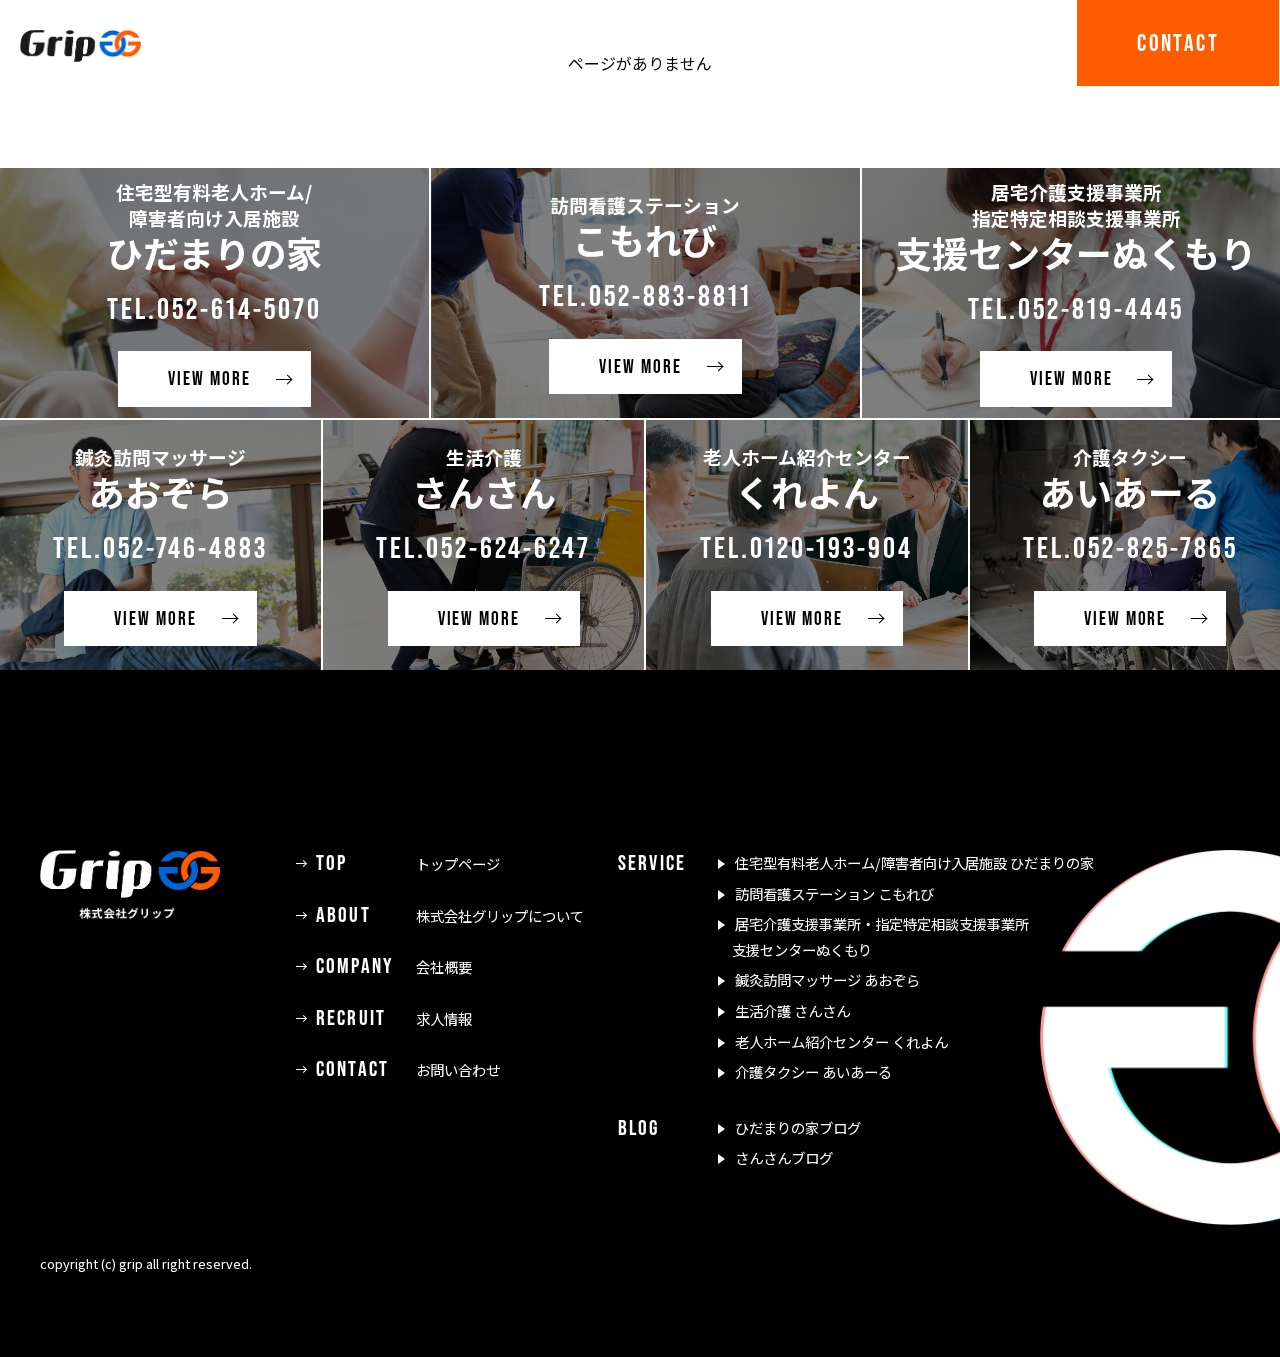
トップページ (408, 863)
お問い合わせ (408, 1069)
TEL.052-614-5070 (214, 308)
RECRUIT (997, 42)
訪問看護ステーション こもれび (834, 893)
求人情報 (394, 1018)
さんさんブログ (784, 1157)
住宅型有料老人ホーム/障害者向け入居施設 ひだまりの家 (914, 862)
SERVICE (713, 42)
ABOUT (398, 42)
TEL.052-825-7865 (1130, 547)
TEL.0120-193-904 (806, 547)
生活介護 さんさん (792, 1010)
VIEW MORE (209, 378)
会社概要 (394, 966)
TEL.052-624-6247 (483, 547)
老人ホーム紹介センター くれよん (841, 1041)
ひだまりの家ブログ (798, 1127)
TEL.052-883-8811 (645, 295)
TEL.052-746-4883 (160, 547)
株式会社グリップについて (450, 915)
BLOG (855, 42)
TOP (270, 42)
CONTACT (1178, 42)
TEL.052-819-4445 (1076, 308)
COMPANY (552, 42)
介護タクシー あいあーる (813, 1071)
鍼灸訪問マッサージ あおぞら (827, 979)
